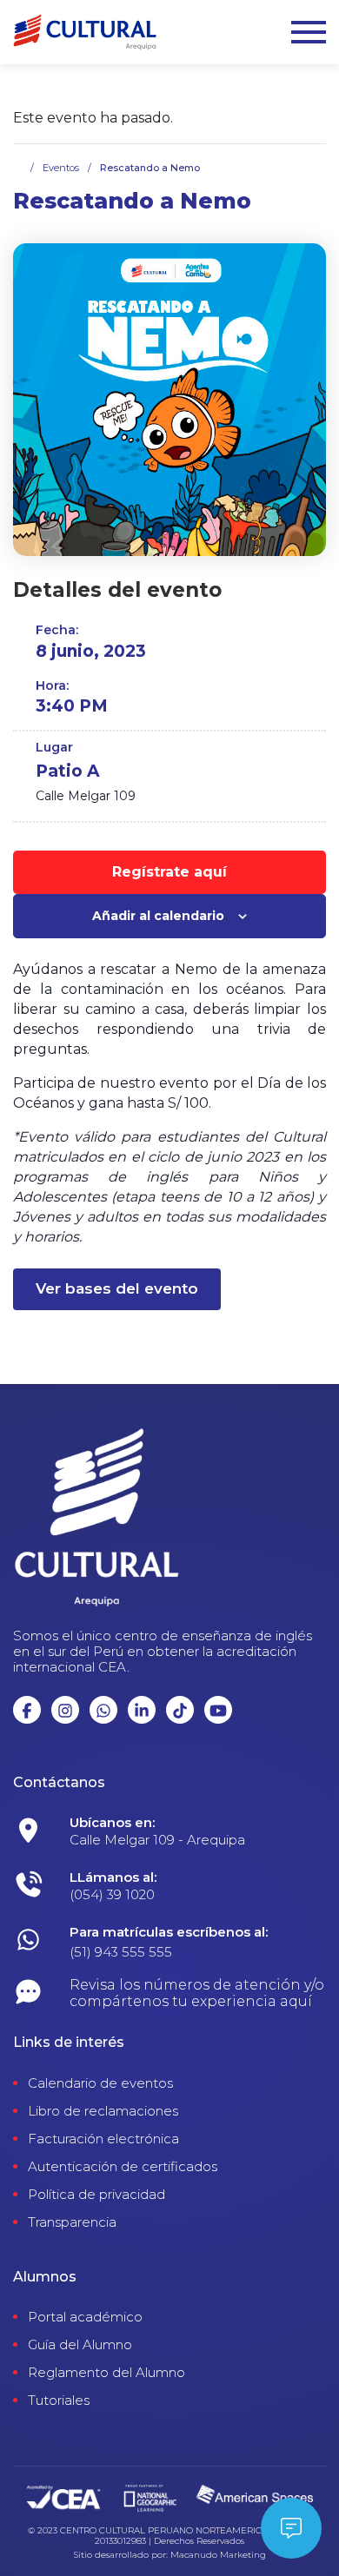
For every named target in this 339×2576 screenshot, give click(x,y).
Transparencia (72, 2222)
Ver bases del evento (117, 1288)
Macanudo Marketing (218, 2555)
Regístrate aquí (169, 872)
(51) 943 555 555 (121, 1952)
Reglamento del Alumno (106, 2373)
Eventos (61, 168)
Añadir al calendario (158, 916)
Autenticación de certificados (123, 2167)
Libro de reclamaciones (103, 2111)
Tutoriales (59, 2401)
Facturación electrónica (103, 2139)
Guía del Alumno (80, 2345)
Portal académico (85, 2317)
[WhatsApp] (198, 1835)
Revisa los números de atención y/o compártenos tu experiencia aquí (197, 1993)
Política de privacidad (96, 2195)
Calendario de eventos (100, 2083)
